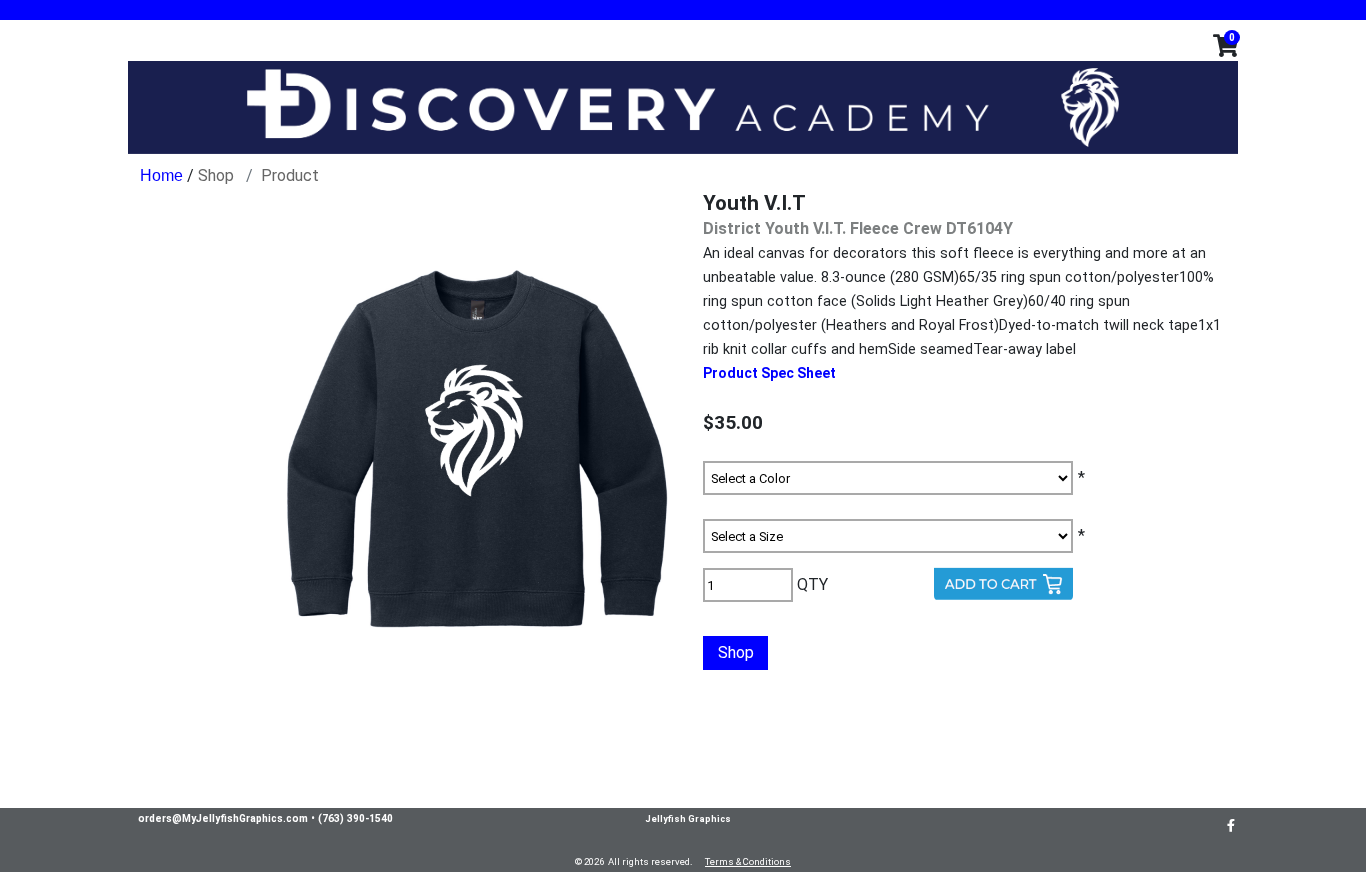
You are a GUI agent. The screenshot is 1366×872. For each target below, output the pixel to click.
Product (290, 175)
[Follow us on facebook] (1231, 824)
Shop (216, 175)
